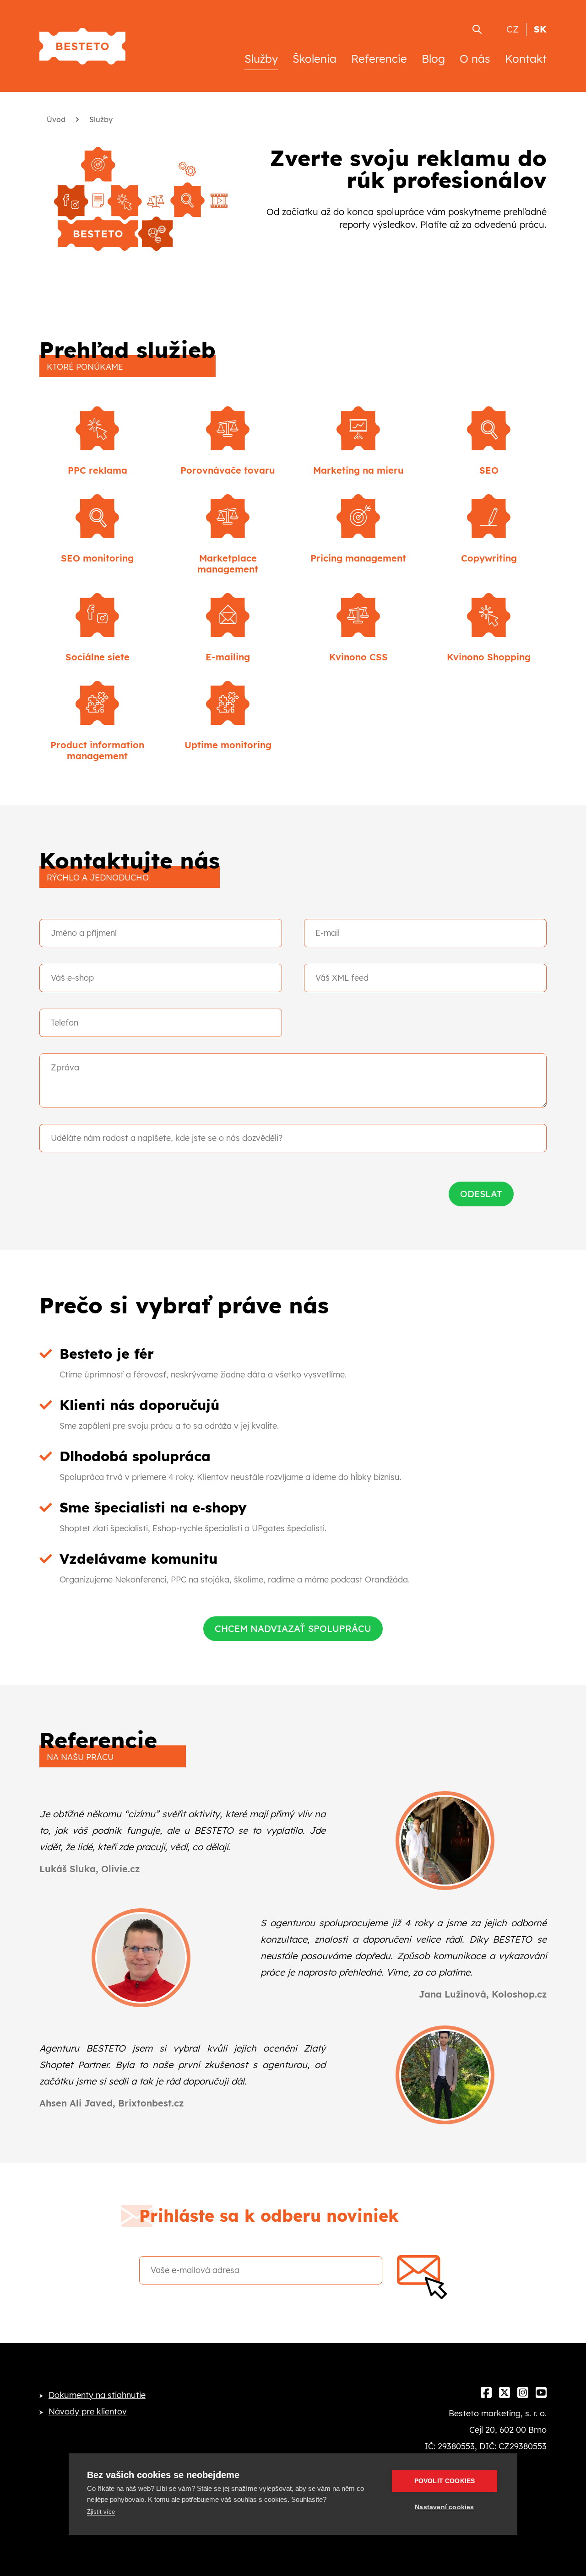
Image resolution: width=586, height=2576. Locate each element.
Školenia (315, 59)
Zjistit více (101, 2512)
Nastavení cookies (444, 2507)
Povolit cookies (445, 2481)
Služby (261, 59)
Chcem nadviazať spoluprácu (293, 1628)
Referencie (379, 59)
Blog (433, 59)
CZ (513, 29)
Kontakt (526, 59)
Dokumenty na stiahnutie (97, 2395)
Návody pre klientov (88, 2411)
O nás (475, 59)
